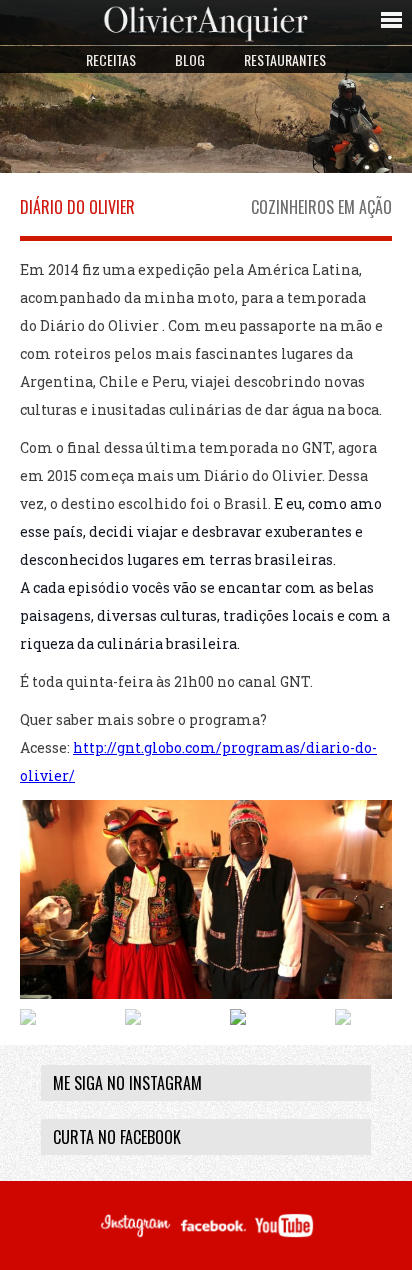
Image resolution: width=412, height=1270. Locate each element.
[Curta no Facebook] (213, 1235)
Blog (190, 59)
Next (377, 1012)
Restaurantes (285, 59)
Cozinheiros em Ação (321, 207)
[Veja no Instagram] (134, 1235)
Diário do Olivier (77, 207)
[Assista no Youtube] (284, 1235)
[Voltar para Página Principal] (206, 40)
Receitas (111, 59)
